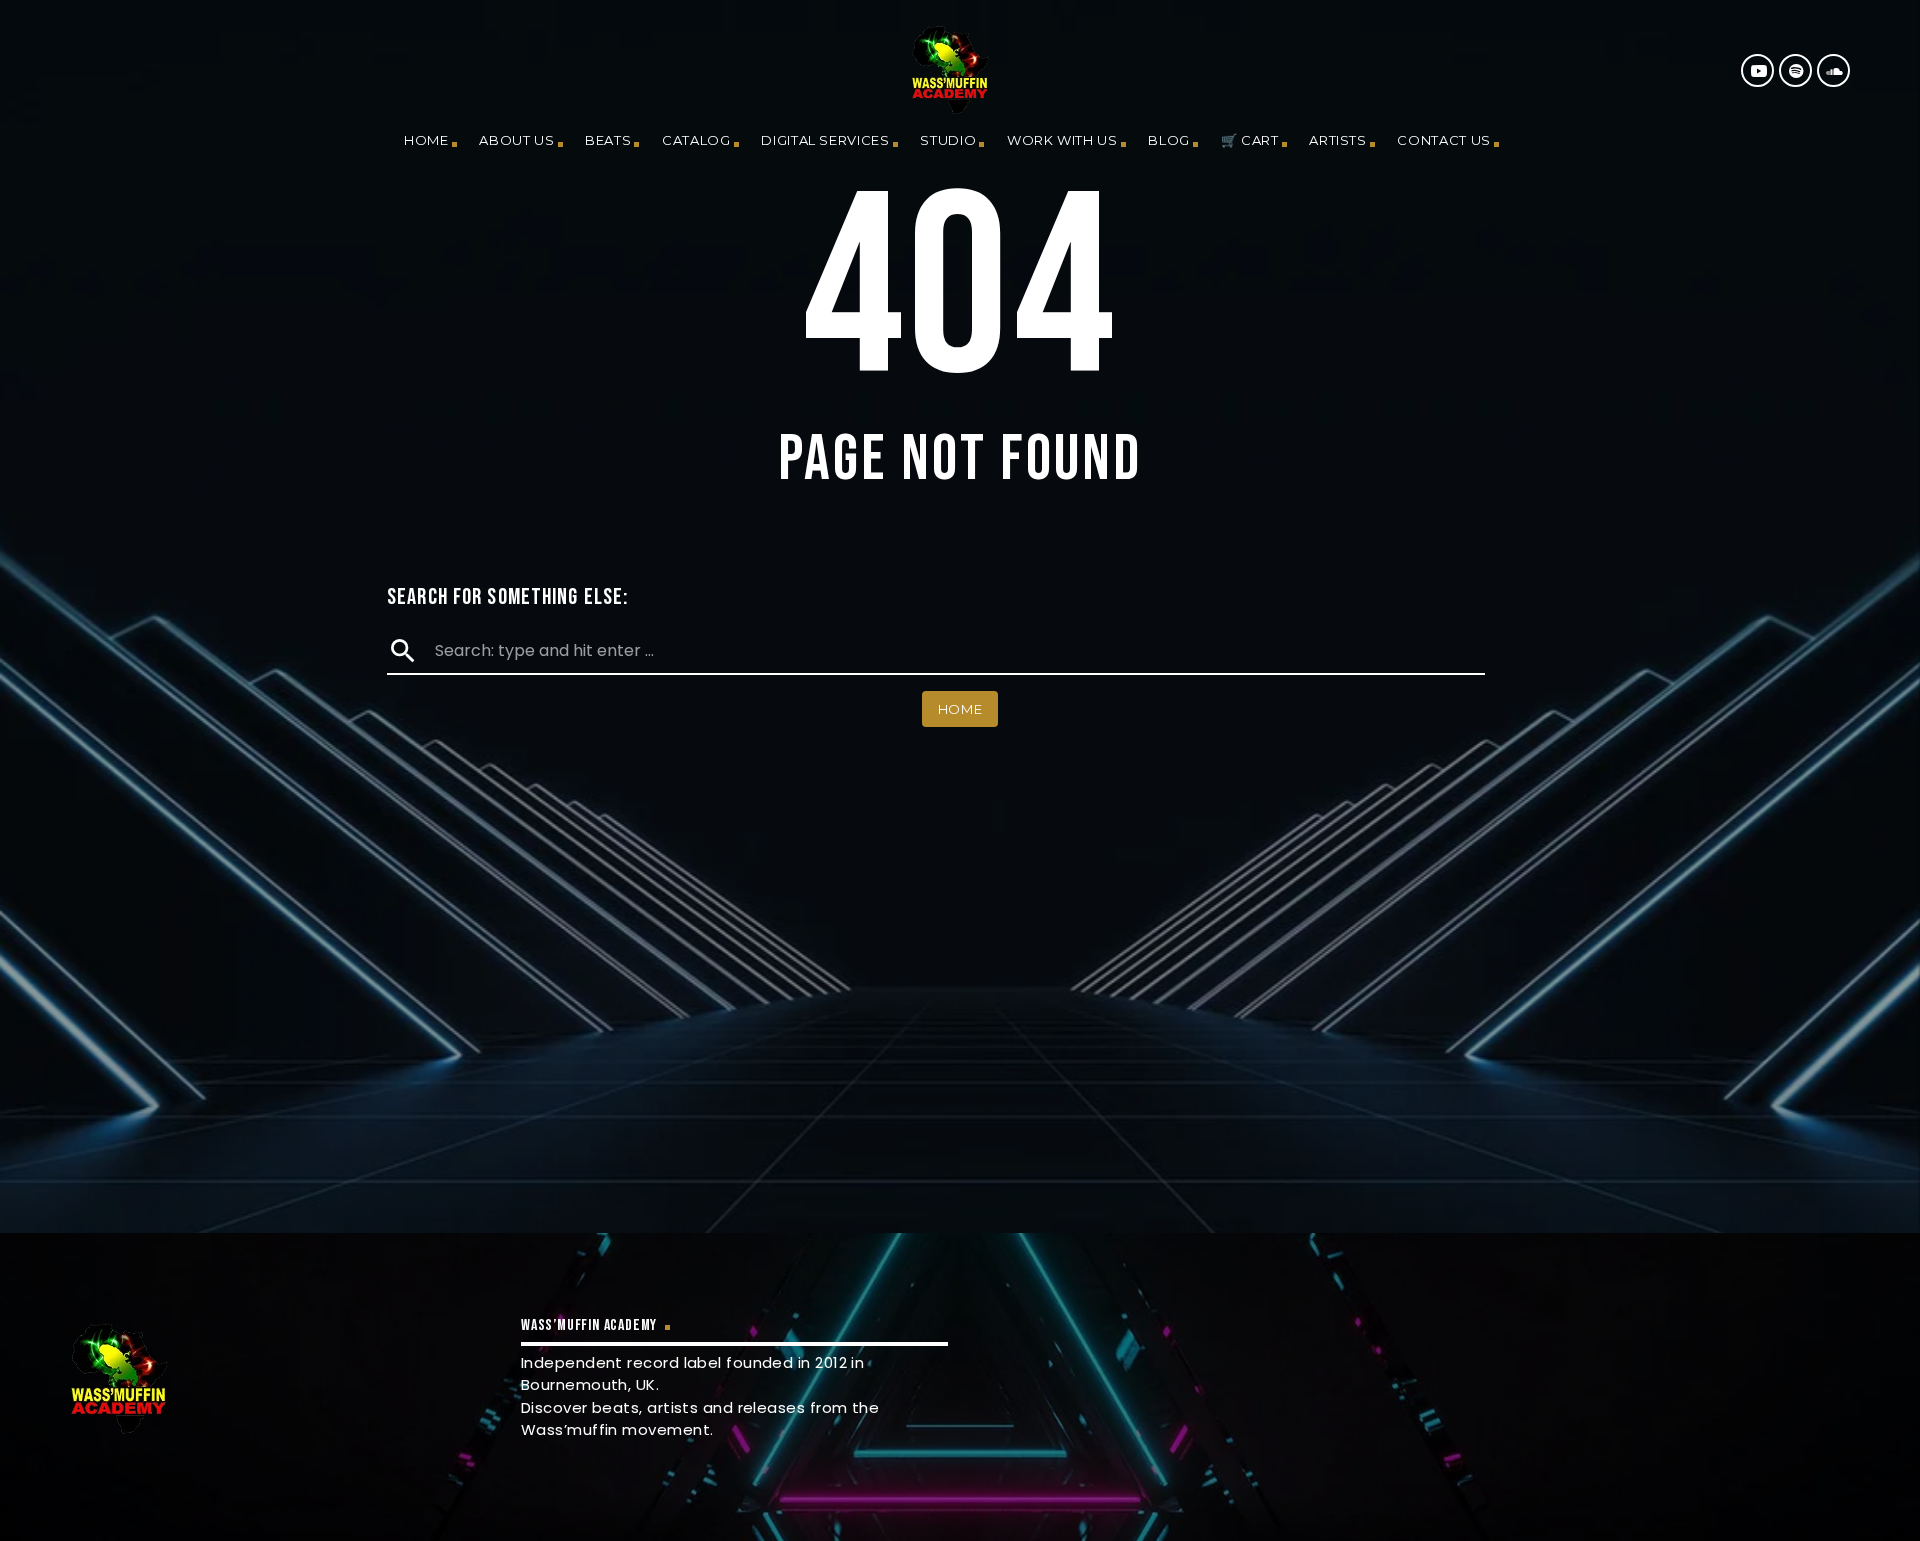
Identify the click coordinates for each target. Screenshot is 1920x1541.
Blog (1169, 140)
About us (516, 140)
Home (426, 140)
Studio (948, 140)
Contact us (1444, 140)
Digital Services (825, 140)
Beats (608, 140)
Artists (1338, 140)
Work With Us (1062, 140)
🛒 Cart (1250, 140)
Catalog (696, 140)
